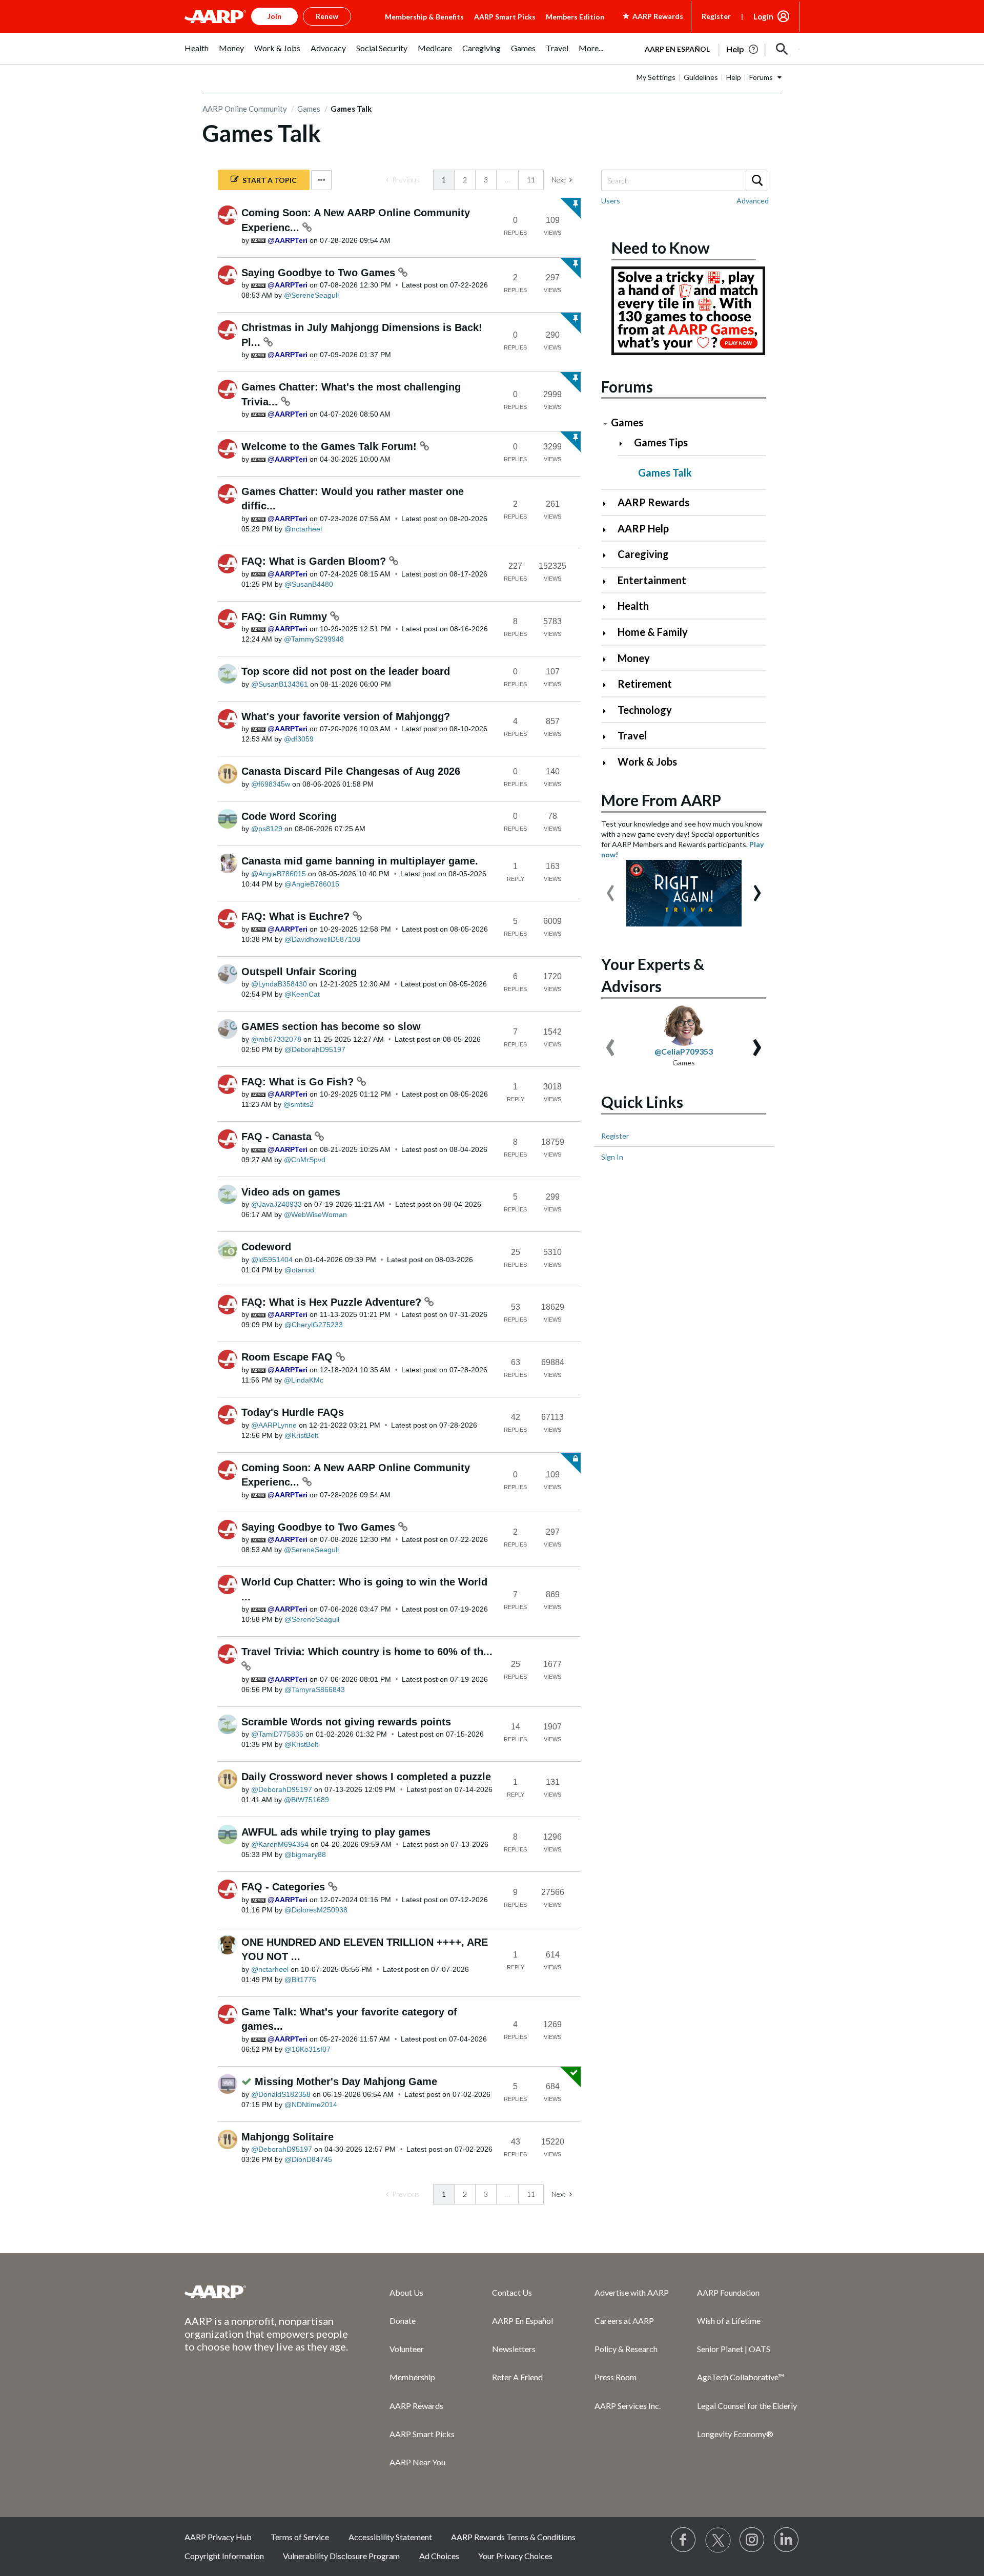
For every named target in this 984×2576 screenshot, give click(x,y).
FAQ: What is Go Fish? (299, 1082)
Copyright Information (224, 2556)
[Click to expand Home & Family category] (609, 633)
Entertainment (652, 580)
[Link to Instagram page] (752, 2540)
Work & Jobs (647, 761)
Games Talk (665, 472)
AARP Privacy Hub (218, 2537)
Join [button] (274, 16)
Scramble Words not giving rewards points (346, 1722)
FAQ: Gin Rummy (286, 616)
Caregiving (643, 554)
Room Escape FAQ (289, 1357)
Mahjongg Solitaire (288, 2137)
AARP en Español (677, 49)
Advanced (753, 201)
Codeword (266, 1247)
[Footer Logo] (266, 2292)
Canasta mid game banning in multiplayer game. (360, 861)
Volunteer (407, 2349)
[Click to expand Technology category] (609, 711)
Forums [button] (761, 77)
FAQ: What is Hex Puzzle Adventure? (333, 1302)
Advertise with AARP (632, 2292)
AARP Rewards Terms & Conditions (513, 2537)
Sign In (612, 1157)
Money (634, 658)
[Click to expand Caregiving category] (609, 555)
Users (611, 201)
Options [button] (321, 180)
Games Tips (661, 442)
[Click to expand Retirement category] (609, 685)
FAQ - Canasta (278, 1137)
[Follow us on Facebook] (684, 2540)
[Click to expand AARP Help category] (609, 530)
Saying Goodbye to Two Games (320, 273)
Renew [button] (327, 16)
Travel (632, 735)
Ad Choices (439, 2556)
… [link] (507, 180)
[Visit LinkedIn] (787, 2540)
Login (763, 16)
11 (531, 180)
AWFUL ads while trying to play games (336, 1832)
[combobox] (684, 180)
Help (734, 77)
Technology (645, 710)
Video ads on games (291, 1192)
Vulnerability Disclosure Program (341, 2556)
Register (716, 16)
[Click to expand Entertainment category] (609, 581)
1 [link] (444, 180)
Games (309, 109)
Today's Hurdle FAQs (293, 1412)
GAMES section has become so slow (331, 1026)
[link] (403, 180)
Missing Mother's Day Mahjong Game (346, 2082)
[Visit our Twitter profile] (718, 2540)
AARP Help (643, 528)
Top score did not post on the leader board (346, 671)
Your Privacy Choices (515, 2556)
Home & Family (653, 632)
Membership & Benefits (424, 17)
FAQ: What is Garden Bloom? (315, 561)
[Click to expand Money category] (609, 659)
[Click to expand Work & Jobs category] (609, 763)
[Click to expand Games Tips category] (625, 444)
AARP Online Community (245, 109)
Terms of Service (300, 2537)
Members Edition (575, 17)
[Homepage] (215, 16)
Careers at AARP (624, 2321)
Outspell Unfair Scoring (299, 972)
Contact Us (512, 2292)
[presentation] (610, 888)
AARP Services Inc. (628, 2406)
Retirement (645, 684)
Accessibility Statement (390, 2537)
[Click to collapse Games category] (605, 424)
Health (633, 606)
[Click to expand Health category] (609, 607)
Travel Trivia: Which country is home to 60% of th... (367, 1652)
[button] (782, 49)
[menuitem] (197, 54)
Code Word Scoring (289, 816)
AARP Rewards (653, 502)
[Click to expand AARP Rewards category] (609, 503)
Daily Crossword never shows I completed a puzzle (366, 1777)
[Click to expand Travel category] (609, 737)
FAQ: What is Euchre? (297, 916)
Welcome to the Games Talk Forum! (331, 446)
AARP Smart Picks (505, 17)
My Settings (656, 77)
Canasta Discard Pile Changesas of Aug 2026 (351, 771)
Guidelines (701, 77)
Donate (403, 2321)
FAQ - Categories (285, 1887)
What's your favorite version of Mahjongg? (346, 716)
